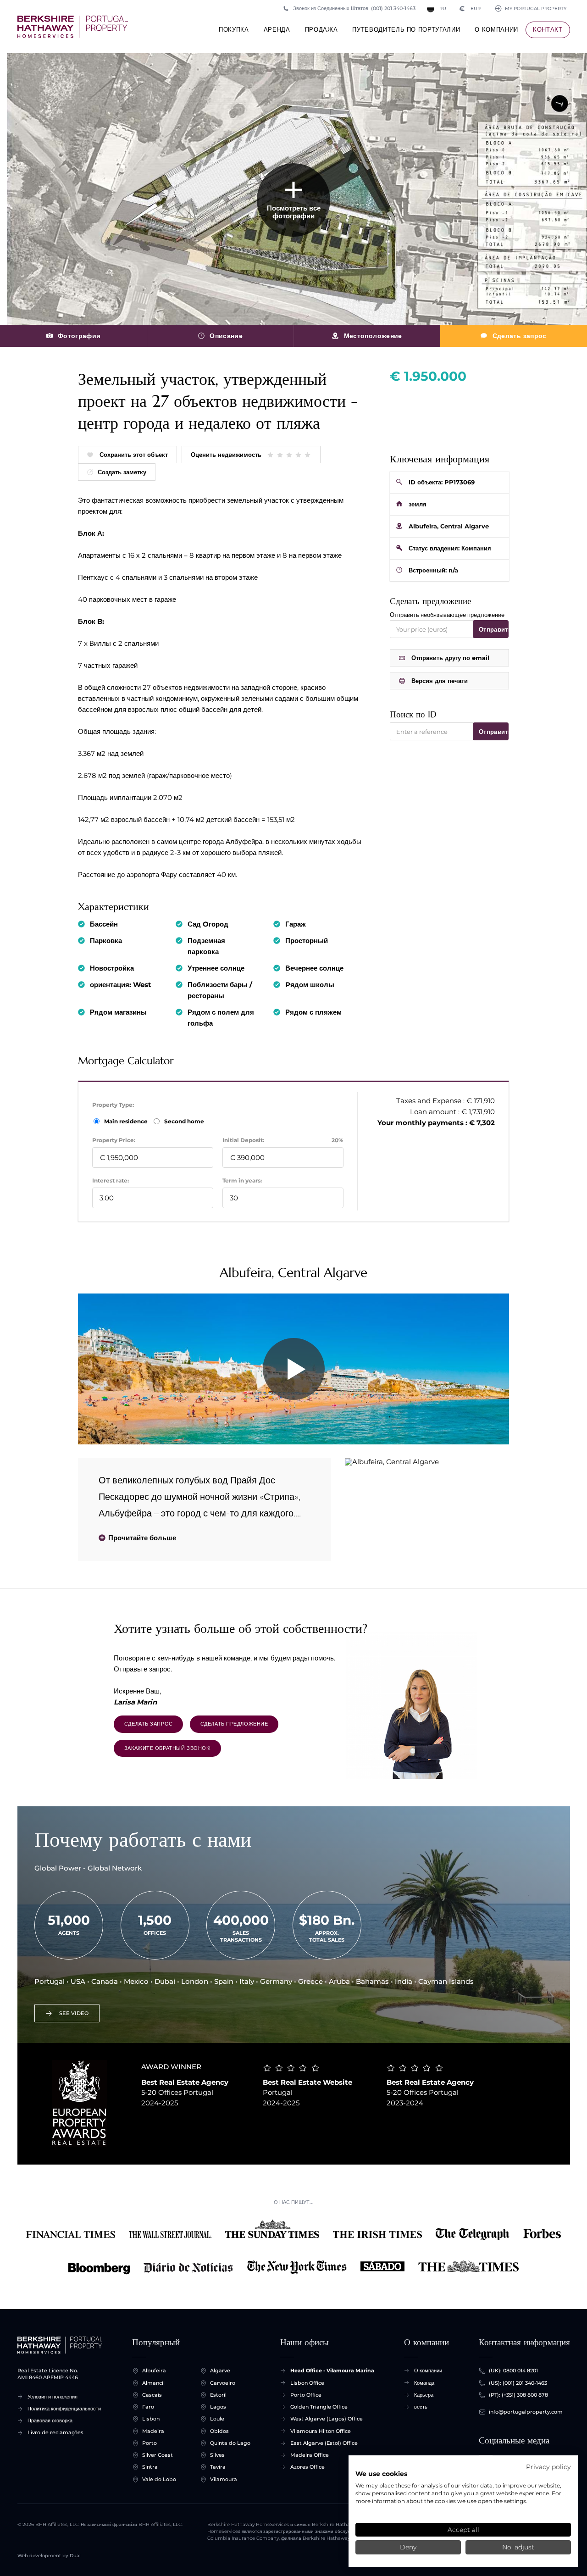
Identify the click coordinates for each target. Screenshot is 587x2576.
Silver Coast (158, 2455)
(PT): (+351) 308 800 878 (518, 2395)
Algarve (220, 2371)
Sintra (150, 2467)
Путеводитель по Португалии (406, 29)
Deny (408, 2547)
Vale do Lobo (159, 2479)
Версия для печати (440, 681)
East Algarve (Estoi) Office (324, 2443)
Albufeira (154, 2371)
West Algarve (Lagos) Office (327, 2419)
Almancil (153, 2383)
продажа (321, 29)
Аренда (277, 29)
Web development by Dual (49, 2556)
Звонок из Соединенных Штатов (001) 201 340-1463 (354, 8)
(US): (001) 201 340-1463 (518, 2383)
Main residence (127, 1121)
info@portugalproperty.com (526, 2412)
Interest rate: (111, 1180)
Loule (217, 2419)
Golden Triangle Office (319, 2407)
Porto (150, 2443)
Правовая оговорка (50, 2421)
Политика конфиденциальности (64, 2409)
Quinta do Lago (230, 2443)
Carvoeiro (223, 2383)
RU (443, 8)
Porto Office (306, 2395)
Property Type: (113, 1105)
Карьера (424, 2395)
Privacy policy (548, 2467)
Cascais (152, 2395)
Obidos (219, 2431)
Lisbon (151, 2419)
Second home (183, 1121)
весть (421, 2407)
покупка (234, 29)
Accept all (463, 2530)
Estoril (218, 2395)
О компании (496, 29)
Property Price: (114, 1140)
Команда (424, 2383)
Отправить (494, 629)
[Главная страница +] (73, 27)
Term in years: (242, 1180)
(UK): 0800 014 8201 (513, 2371)
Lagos (218, 2407)
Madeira (153, 2431)
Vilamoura (224, 2479)
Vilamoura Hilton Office (321, 2431)
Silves (217, 2455)
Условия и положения (53, 2397)
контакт (548, 29)
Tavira (218, 2467)
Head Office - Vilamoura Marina (332, 2371)
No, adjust (518, 2547)
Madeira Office (310, 2455)
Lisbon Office (307, 2383)
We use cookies (381, 2474)
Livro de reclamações (55, 2432)
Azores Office (307, 2467)
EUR (470, 8)
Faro (148, 2407)
